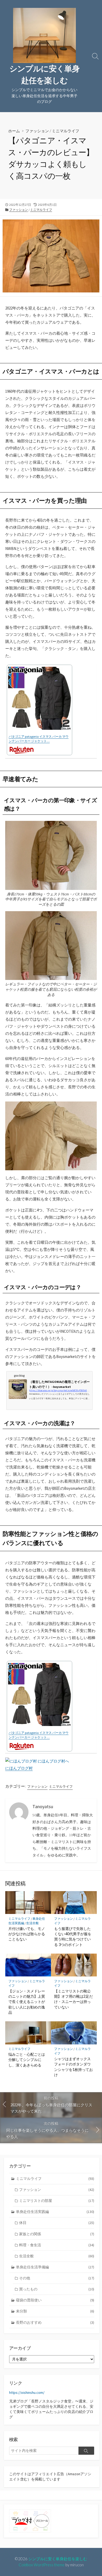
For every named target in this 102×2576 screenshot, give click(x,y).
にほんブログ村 (19, 1768)
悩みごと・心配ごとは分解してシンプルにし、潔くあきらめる (27, 2060)
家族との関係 (57, 2234)
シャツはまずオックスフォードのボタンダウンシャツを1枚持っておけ (73, 2067)
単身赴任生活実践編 (55, 2212)
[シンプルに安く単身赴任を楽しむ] (44, 35)
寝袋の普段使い (55, 2300)
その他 (57, 2278)
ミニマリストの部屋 (57, 2201)
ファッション (37, 131)
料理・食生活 (57, 2245)
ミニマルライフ (66, 131)
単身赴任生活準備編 (55, 2267)
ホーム (14, 131)
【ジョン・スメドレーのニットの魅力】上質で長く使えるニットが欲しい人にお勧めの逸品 (27, 2002)
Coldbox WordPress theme (42, 2565)
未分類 (55, 2311)
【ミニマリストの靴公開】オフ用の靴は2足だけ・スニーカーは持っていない (73, 1999)
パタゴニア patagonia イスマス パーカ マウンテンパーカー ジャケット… (39, 739)
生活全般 (32, 1923)
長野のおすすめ (55, 2322)
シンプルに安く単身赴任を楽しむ (58, 2559)
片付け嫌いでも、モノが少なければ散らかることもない (27, 1934)
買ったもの (57, 2289)
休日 (57, 2223)
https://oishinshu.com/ (27, 2393)
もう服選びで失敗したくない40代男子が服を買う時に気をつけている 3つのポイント (73, 1937)
